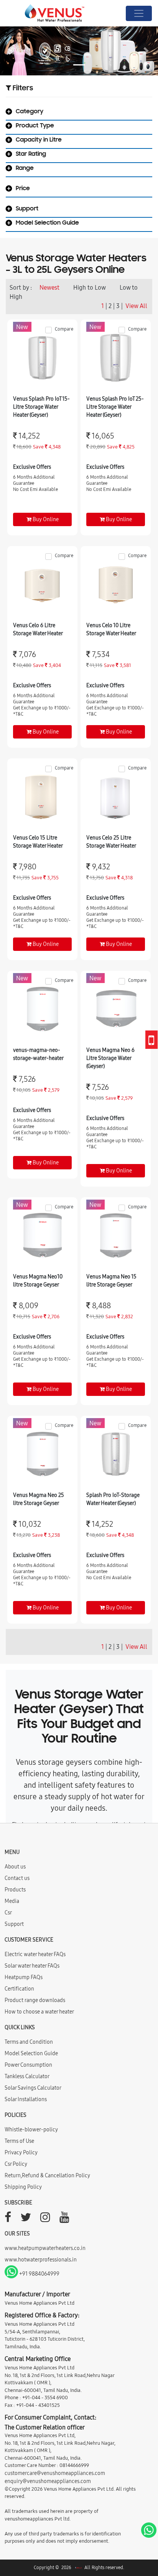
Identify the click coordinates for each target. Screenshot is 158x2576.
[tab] (79, 113)
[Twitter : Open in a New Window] (26, 2219)
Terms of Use (19, 2141)
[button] (12, 51)
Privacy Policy (21, 2152)
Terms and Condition (29, 2042)
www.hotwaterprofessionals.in (41, 2260)
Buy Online (45, 519)
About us (15, 1867)
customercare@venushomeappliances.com (55, 2473)
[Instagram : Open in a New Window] (45, 2219)
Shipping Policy (23, 2187)
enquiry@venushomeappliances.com (48, 2481)
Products (15, 1890)
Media (12, 1901)
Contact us (17, 1878)
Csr (8, 1912)
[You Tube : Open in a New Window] (64, 2219)
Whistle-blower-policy (31, 2129)
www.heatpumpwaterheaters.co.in (45, 2248)
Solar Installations (26, 2099)
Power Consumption (28, 2065)
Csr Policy (16, 2164)
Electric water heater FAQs (35, 1954)
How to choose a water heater (39, 2012)
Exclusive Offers (32, 467)
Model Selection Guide (31, 2053)
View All (136, 306)
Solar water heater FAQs (32, 1966)
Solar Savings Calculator (33, 2088)
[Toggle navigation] (139, 13)
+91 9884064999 (39, 2274)
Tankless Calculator (27, 2076)
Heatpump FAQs (24, 1977)
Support (14, 1924)
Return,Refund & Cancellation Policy (47, 2175)
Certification (19, 1989)
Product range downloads (35, 2000)
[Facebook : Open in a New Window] (8, 2219)
